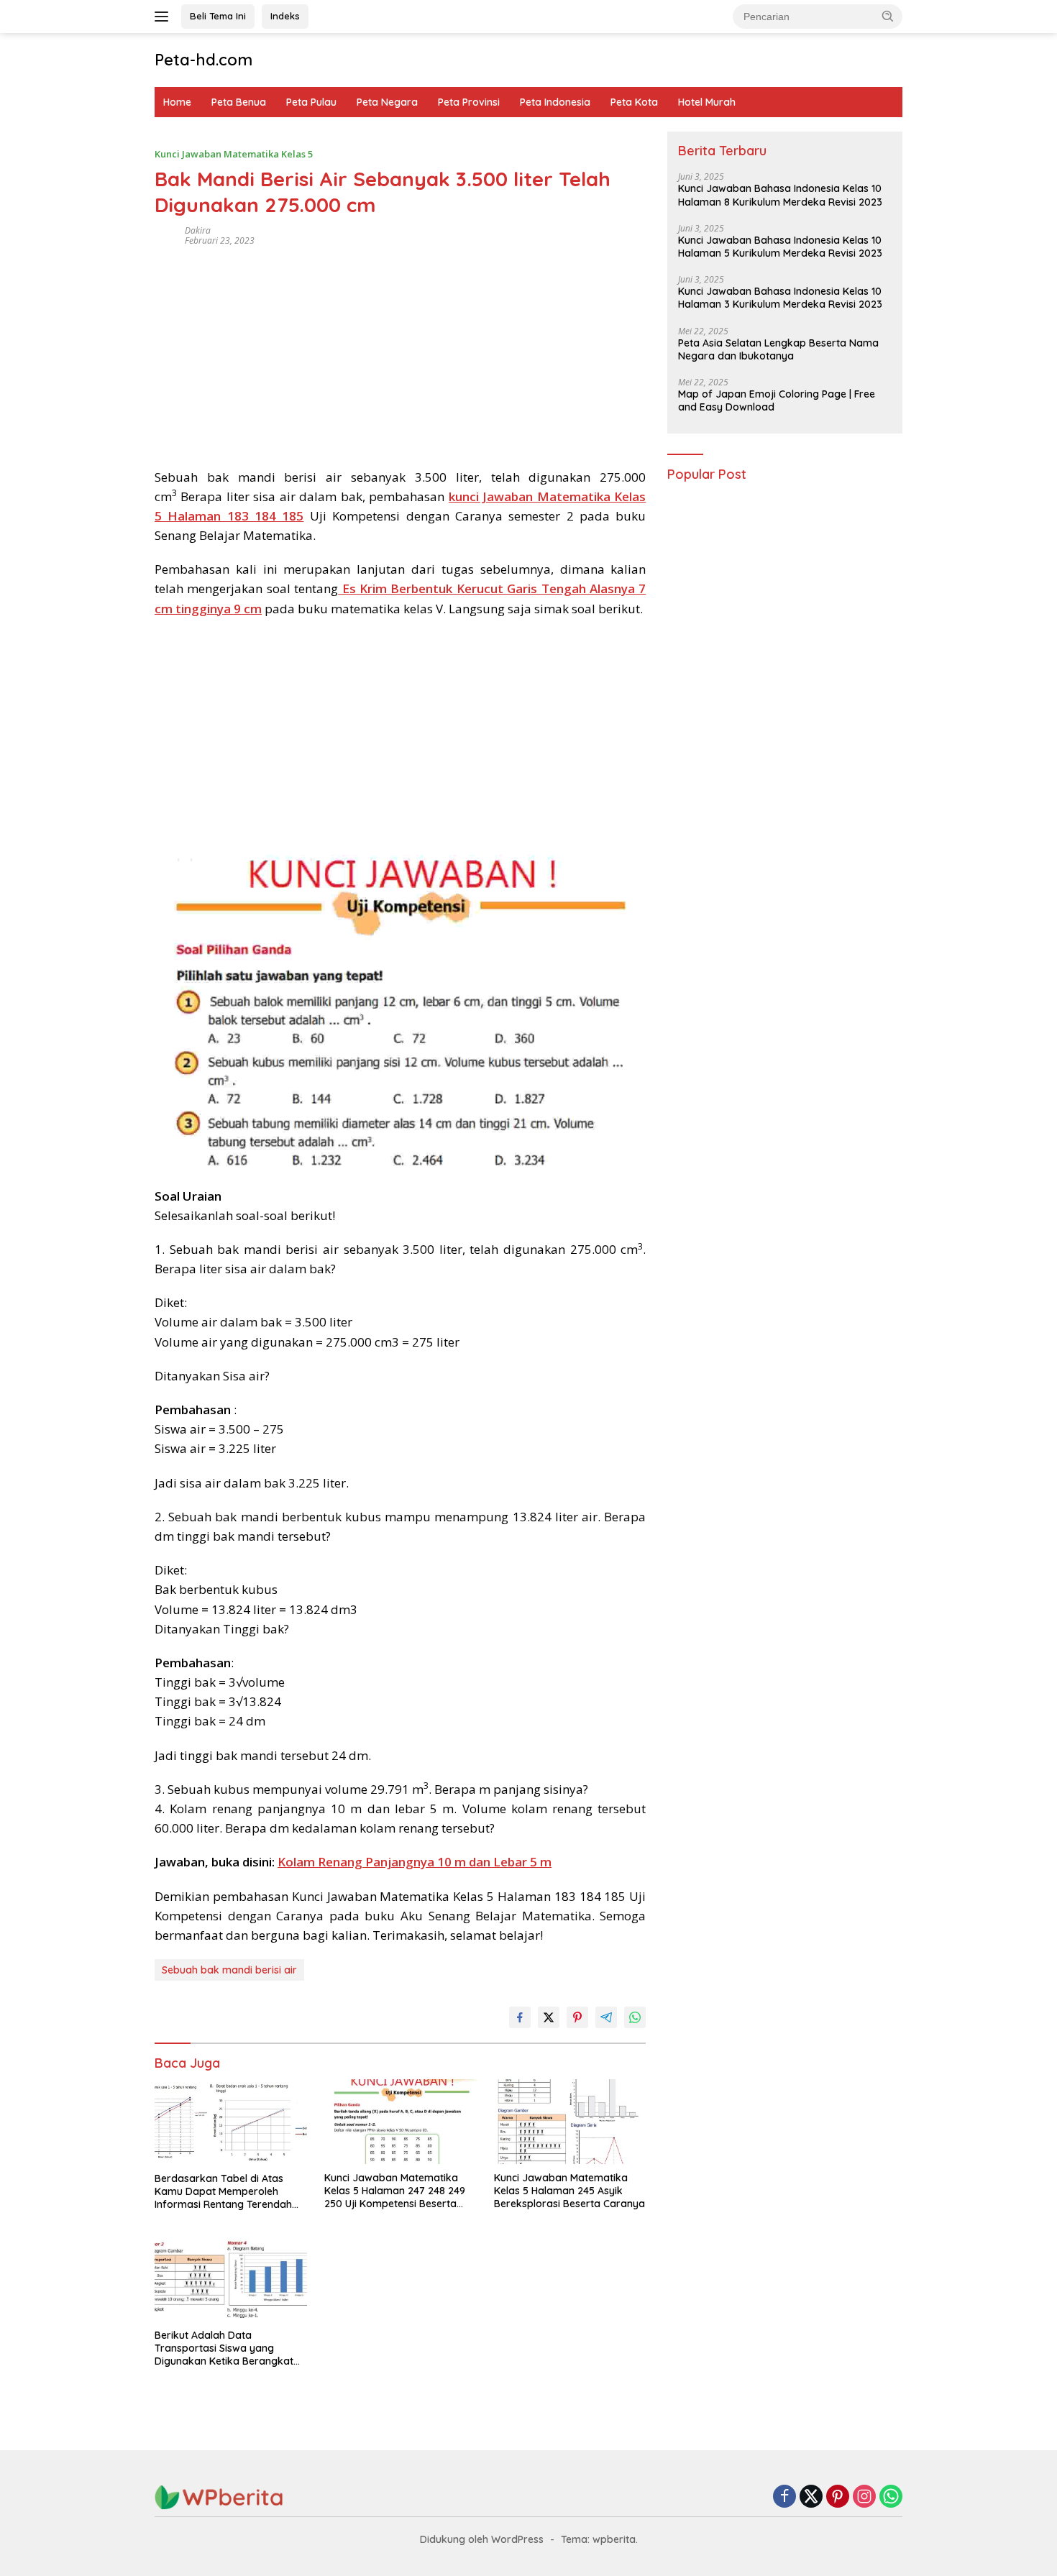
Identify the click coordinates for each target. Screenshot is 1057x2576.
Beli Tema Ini (218, 16)
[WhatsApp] (891, 2497)
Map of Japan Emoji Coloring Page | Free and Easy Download (777, 400)
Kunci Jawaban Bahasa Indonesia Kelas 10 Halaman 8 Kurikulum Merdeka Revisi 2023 (780, 196)
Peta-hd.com (203, 60)
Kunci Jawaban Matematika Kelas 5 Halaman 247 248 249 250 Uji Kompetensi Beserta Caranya (395, 2191)
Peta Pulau (311, 102)
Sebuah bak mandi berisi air (229, 1970)
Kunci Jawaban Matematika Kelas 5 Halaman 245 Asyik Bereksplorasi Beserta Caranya (569, 2191)
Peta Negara (387, 102)
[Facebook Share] (520, 2017)
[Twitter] (811, 2497)
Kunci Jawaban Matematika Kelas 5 (234, 154)
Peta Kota (634, 102)
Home (177, 102)
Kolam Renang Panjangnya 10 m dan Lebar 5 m (415, 1862)
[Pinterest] (838, 2497)
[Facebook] (784, 2497)
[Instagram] (864, 2497)
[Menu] (164, 17)
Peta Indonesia (555, 102)
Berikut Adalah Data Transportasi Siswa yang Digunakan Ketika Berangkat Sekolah (224, 2348)
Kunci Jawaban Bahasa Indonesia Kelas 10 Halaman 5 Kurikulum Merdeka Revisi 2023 (780, 247)
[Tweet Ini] (549, 2017)
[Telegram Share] (606, 2017)
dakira (198, 230)
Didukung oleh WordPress (482, 2539)
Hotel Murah (707, 102)
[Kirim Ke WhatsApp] (635, 2017)
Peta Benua (239, 102)
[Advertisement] (400, 352)
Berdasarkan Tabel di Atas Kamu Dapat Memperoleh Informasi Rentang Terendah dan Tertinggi (223, 2192)
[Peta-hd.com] (219, 2497)
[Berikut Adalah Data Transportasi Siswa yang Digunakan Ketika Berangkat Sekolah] (231, 2279)
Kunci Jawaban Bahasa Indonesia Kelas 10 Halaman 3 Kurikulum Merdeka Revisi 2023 (780, 298)
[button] (888, 16)
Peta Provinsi (469, 102)
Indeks (285, 16)
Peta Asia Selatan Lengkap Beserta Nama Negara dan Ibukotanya (778, 349)
